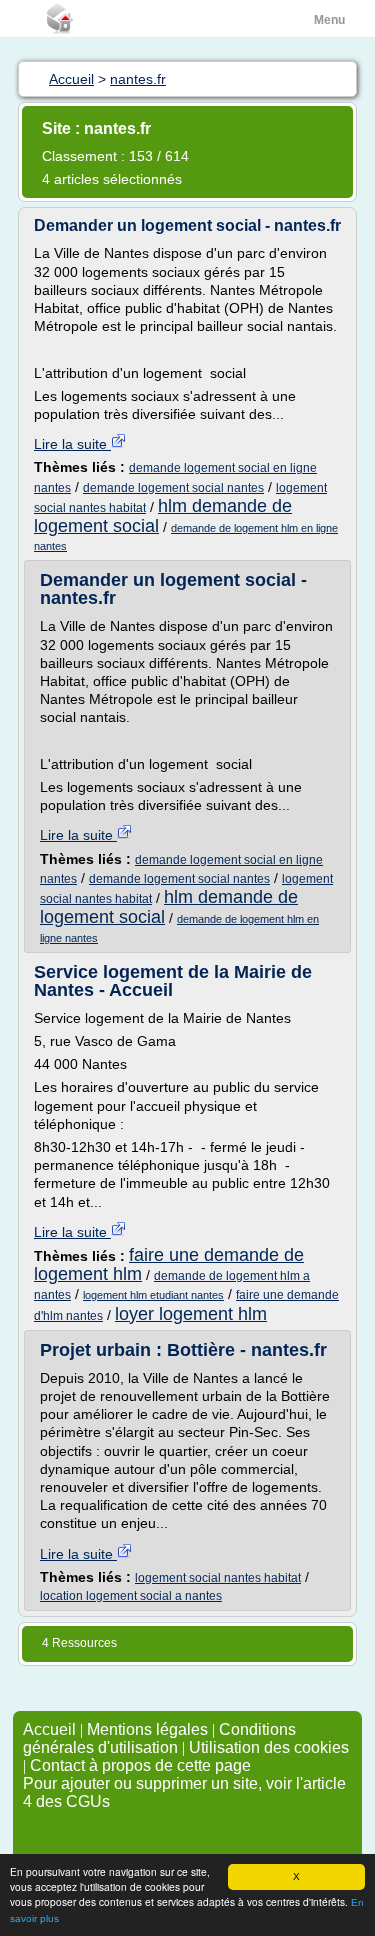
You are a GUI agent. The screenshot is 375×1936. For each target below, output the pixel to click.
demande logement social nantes (173, 488)
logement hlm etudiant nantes (153, 1295)
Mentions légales (147, 1729)
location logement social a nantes (131, 1596)
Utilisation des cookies (269, 1747)
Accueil (49, 1729)
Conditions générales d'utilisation (159, 1738)
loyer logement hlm (191, 1314)
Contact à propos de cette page (140, 1765)
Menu (329, 20)
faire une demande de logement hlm (169, 1264)
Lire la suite (72, 444)
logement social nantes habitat (218, 1578)
